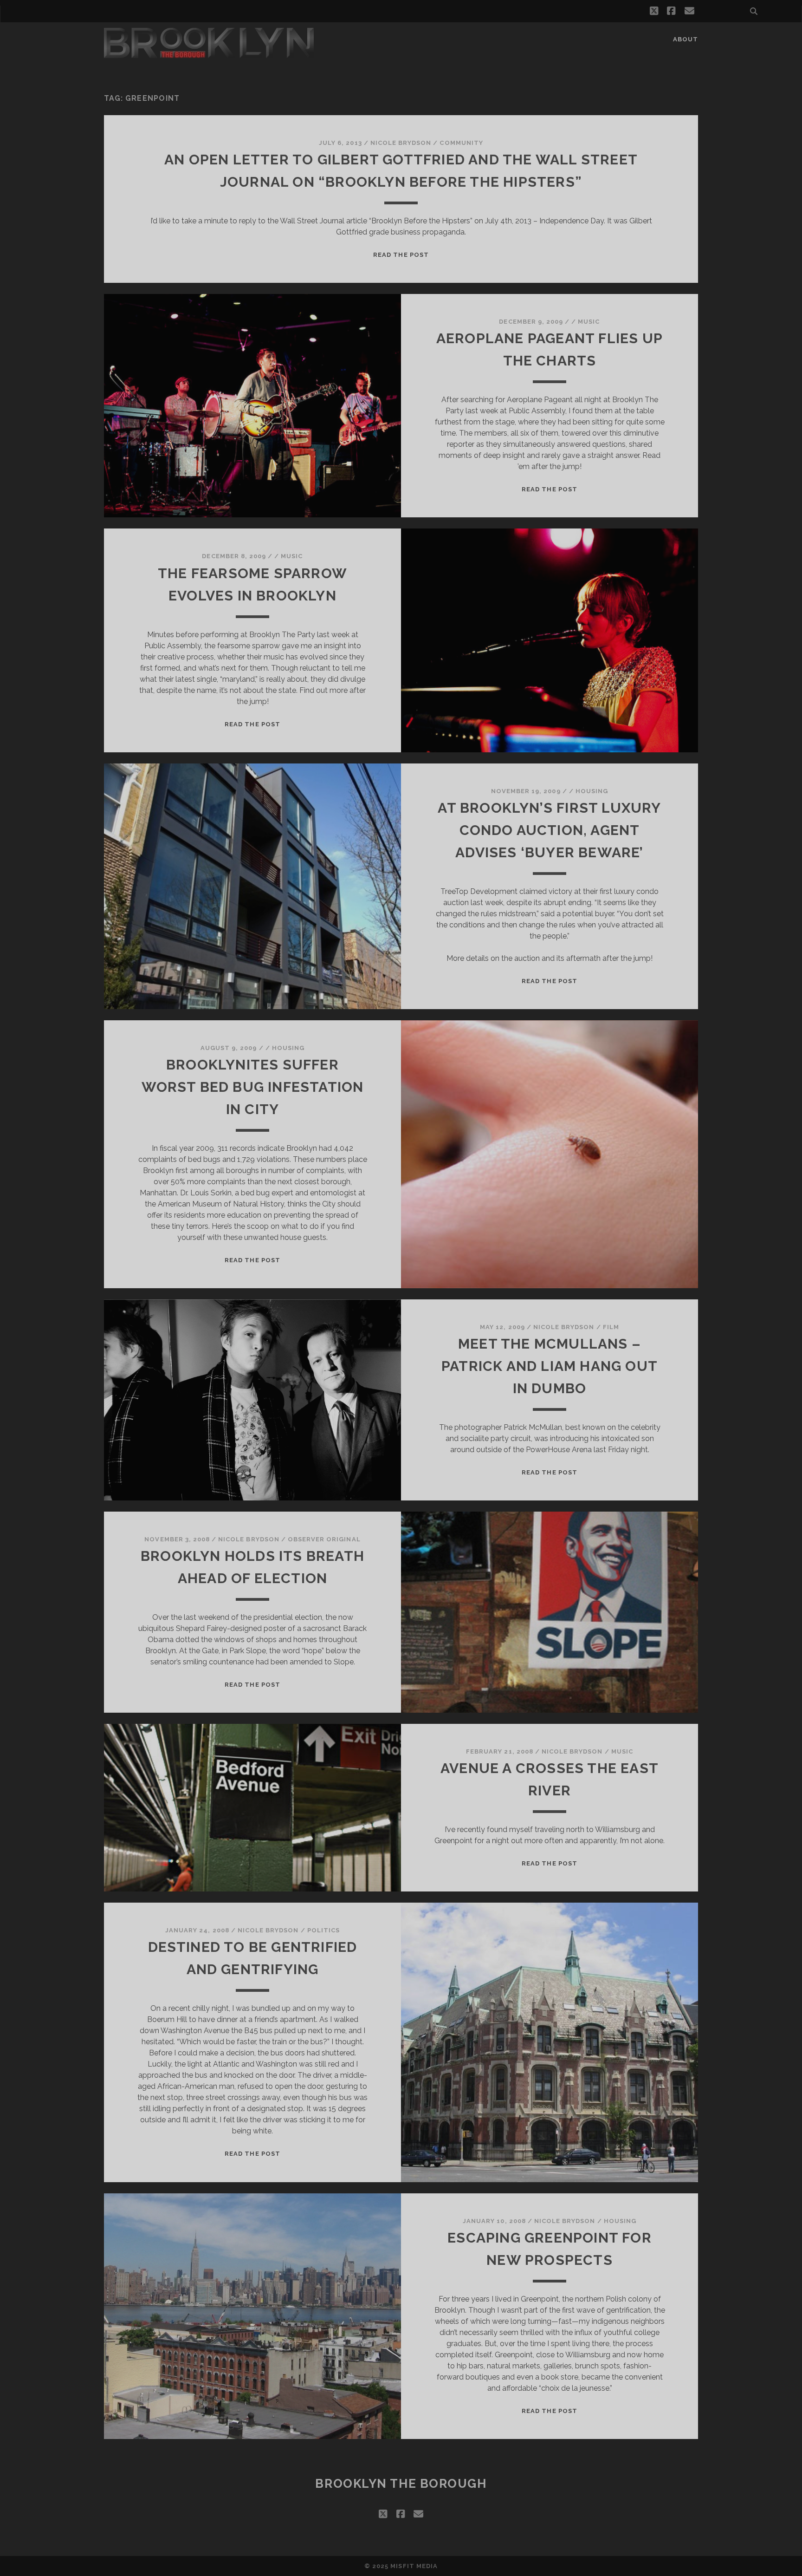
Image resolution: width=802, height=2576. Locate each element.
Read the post (401, 255)
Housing (592, 791)
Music (589, 322)
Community (461, 143)
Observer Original (324, 1539)
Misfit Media (414, 2566)
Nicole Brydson (401, 143)
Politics (323, 1930)
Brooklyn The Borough (401, 2484)
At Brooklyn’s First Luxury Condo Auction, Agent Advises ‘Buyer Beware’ (549, 830)
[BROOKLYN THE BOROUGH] (209, 54)
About (686, 39)
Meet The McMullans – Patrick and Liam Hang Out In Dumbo (550, 1366)
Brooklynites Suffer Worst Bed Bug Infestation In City (253, 1087)
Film (611, 1327)
